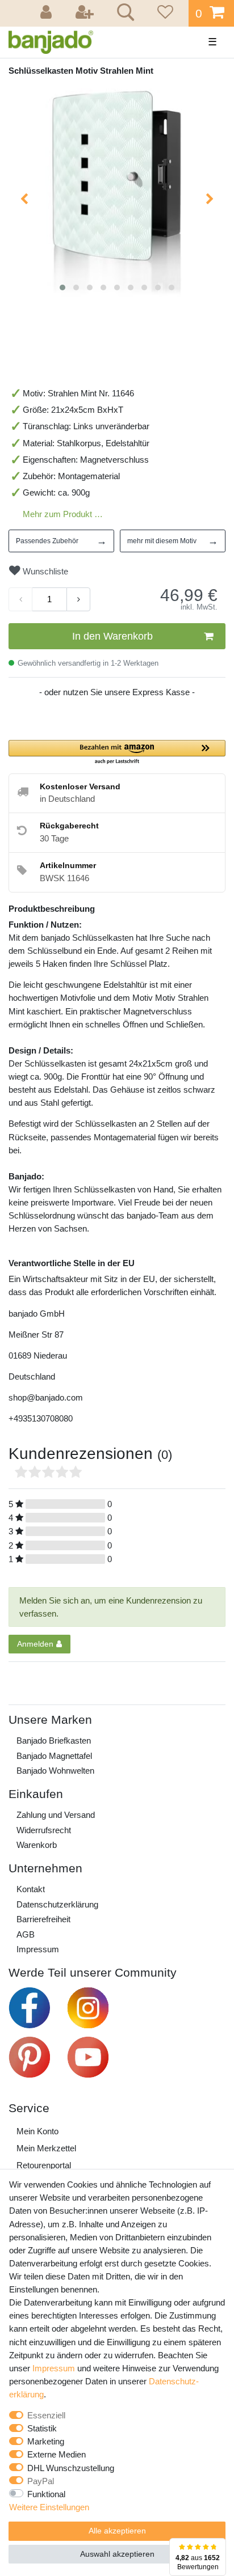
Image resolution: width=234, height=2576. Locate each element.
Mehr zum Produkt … (63, 514)
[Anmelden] (48, 13)
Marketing (46, 2441)
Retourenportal (44, 2165)
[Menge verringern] (20, 599)
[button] (117, 753)
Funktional (46, 2494)
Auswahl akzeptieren (117, 2554)
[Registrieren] (86, 13)
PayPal (41, 2481)
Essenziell (46, 2415)
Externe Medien (57, 2454)
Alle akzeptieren (117, 2531)
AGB (26, 1934)
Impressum (38, 1949)
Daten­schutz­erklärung (57, 1904)
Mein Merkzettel (46, 2148)
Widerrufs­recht (44, 1830)
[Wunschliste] (164, 13)
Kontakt (31, 1889)
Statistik (42, 2428)
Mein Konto (37, 2131)
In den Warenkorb (112, 636)
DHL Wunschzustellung (71, 2468)
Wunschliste (44, 571)
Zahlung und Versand (56, 1815)
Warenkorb (37, 1845)
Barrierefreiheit (43, 1919)
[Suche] (124, 14)
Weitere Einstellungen (49, 2507)
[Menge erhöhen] (78, 599)
